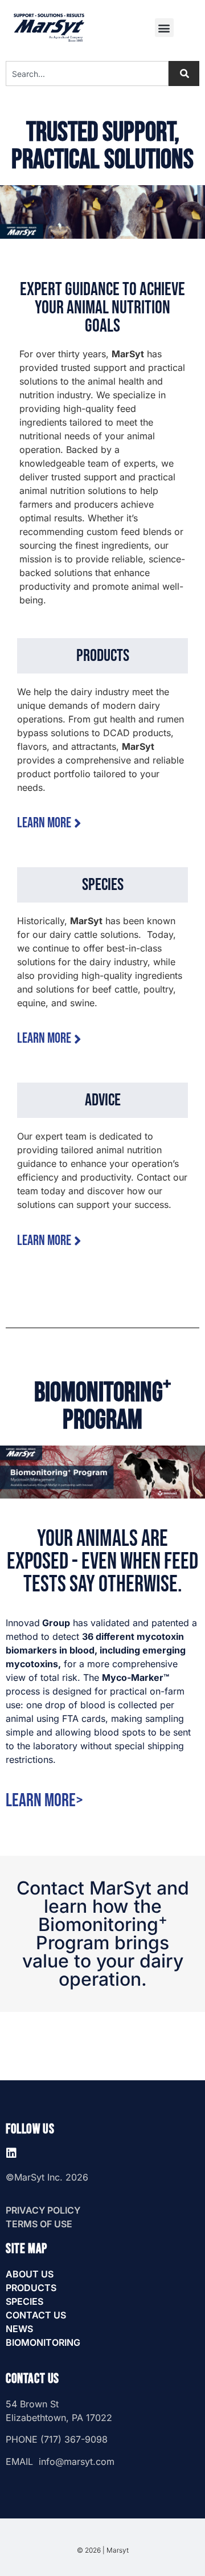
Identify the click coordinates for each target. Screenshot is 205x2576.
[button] (164, 28)
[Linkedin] (11, 2153)
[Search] (184, 74)
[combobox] (87, 74)
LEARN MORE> (44, 1801)
